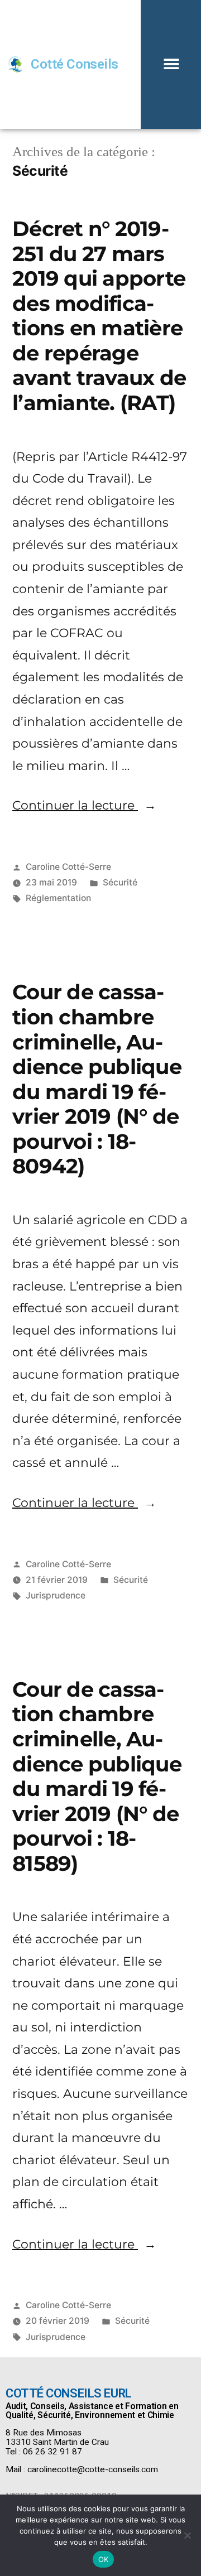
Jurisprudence (56, 1595)
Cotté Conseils (74, 64)
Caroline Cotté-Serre (68, 867)
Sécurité (120, 882)
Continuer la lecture (84, 805)
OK (104, 2559)
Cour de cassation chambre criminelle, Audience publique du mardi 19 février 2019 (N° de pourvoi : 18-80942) (97, 1079)
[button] (171, 64)
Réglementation (58, 898)
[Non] (187, 2535)
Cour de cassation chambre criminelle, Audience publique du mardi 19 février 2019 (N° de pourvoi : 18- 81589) (97, 1776)
